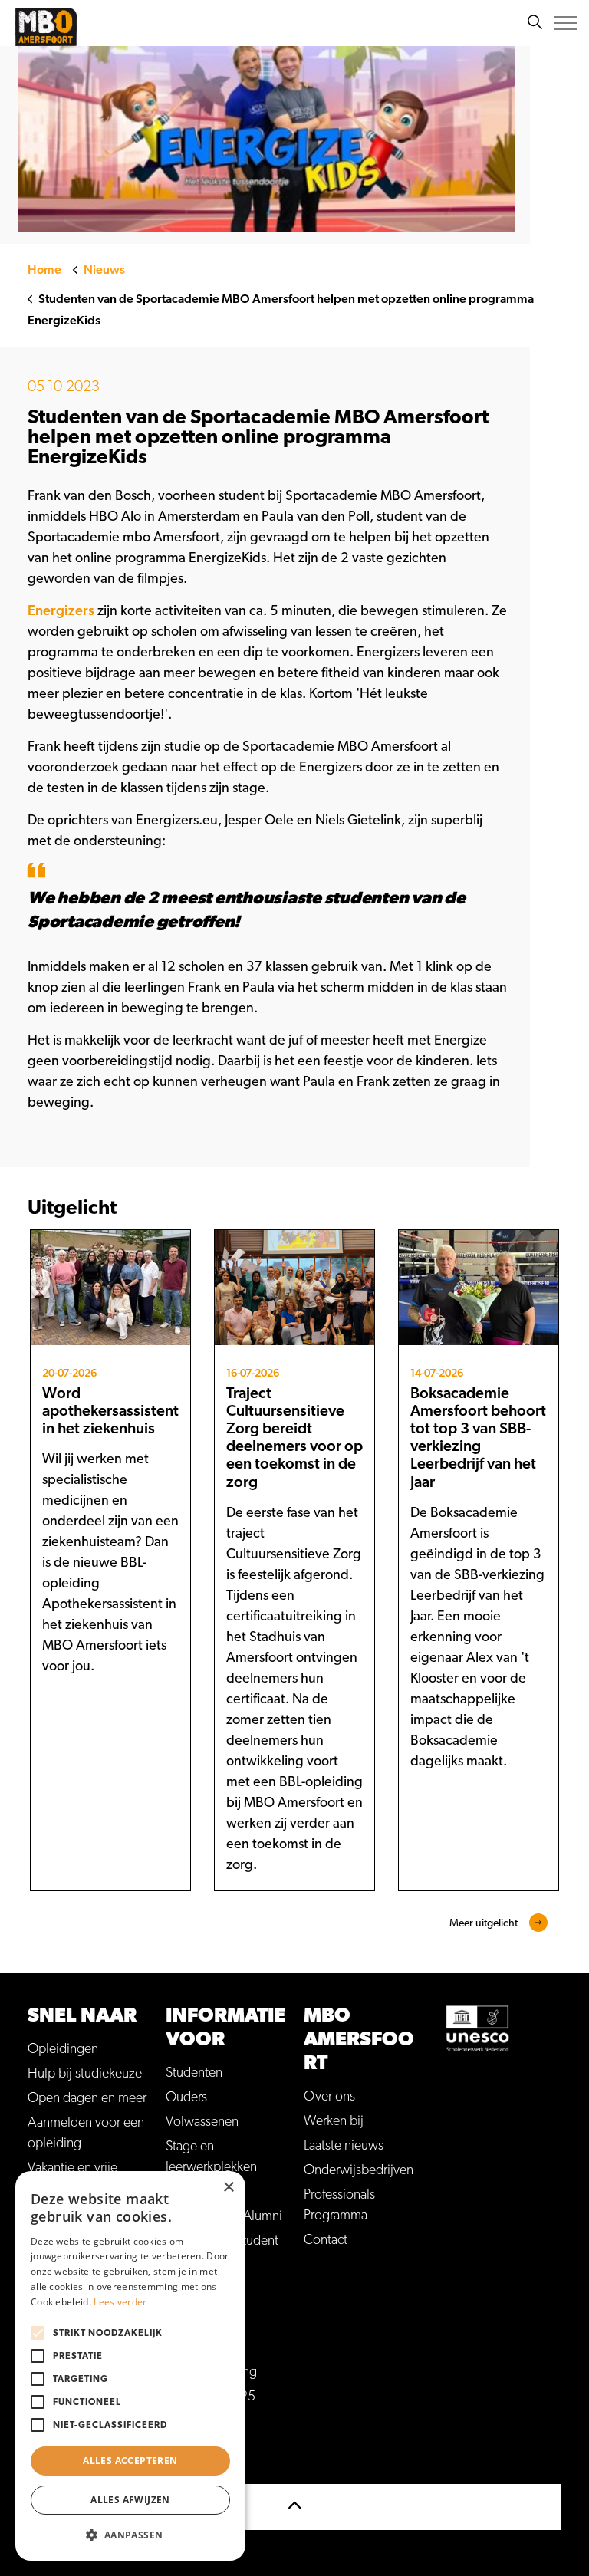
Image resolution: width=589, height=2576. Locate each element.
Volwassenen (202, 2122)
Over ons (329, 2097)
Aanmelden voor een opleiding (86, 2133)
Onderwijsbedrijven (359, 2170)
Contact (326, 2240)
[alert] (130, 2366)
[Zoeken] (535, 23)
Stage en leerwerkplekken (211, 2157)
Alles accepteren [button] (130, 2461)
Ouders (186, 2097)
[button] (130, 2535)
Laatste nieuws (344, 2146)
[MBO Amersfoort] (46, 27)
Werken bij (334, 2121)
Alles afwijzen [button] (130, 2500)
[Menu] (566, 23)
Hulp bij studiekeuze (85, 2074)
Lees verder (120, 2302)
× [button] (228, 2188)
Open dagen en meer (87, 2098)
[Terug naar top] (294, 2507)
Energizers (61, 611)
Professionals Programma (339, 2205)
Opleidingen (63, 2049)
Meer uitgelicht (484, 1923)
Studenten (194, 2073)
